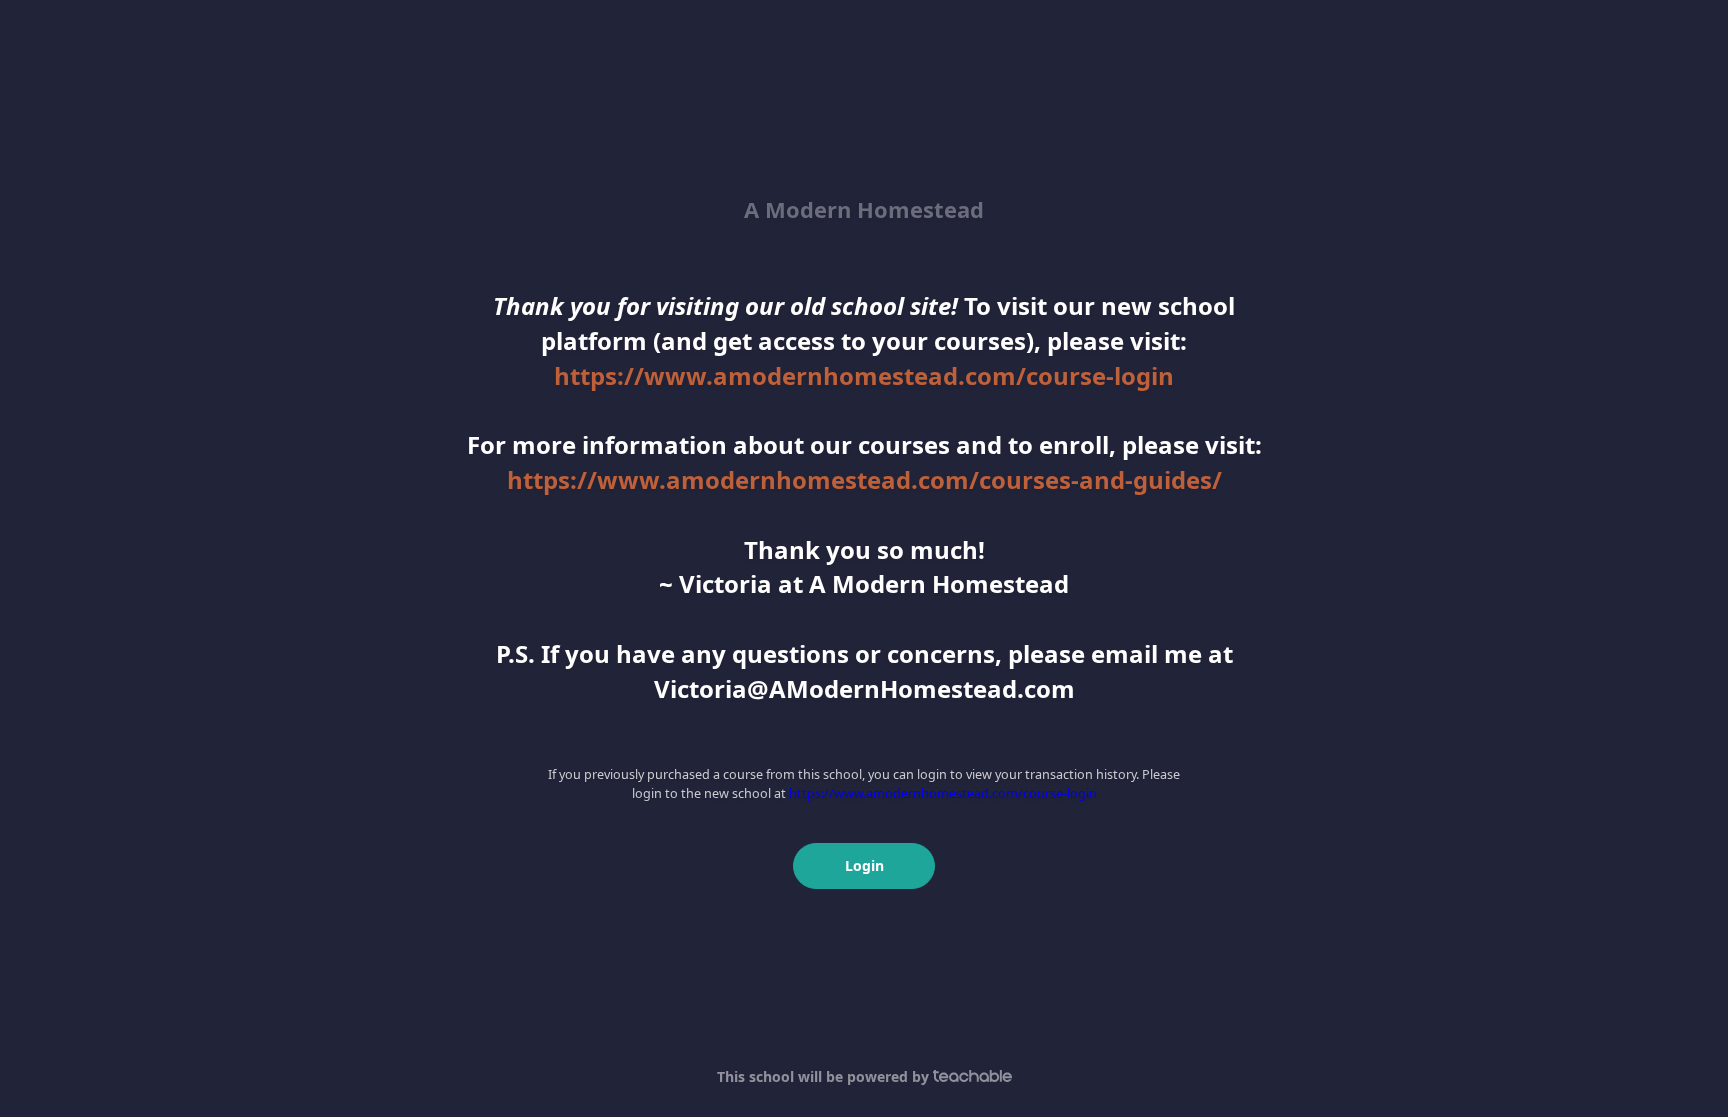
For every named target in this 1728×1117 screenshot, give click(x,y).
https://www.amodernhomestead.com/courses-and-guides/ (864, 479)
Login (864, 865)
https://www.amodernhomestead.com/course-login (864, 375)
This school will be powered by (825, 1076)
